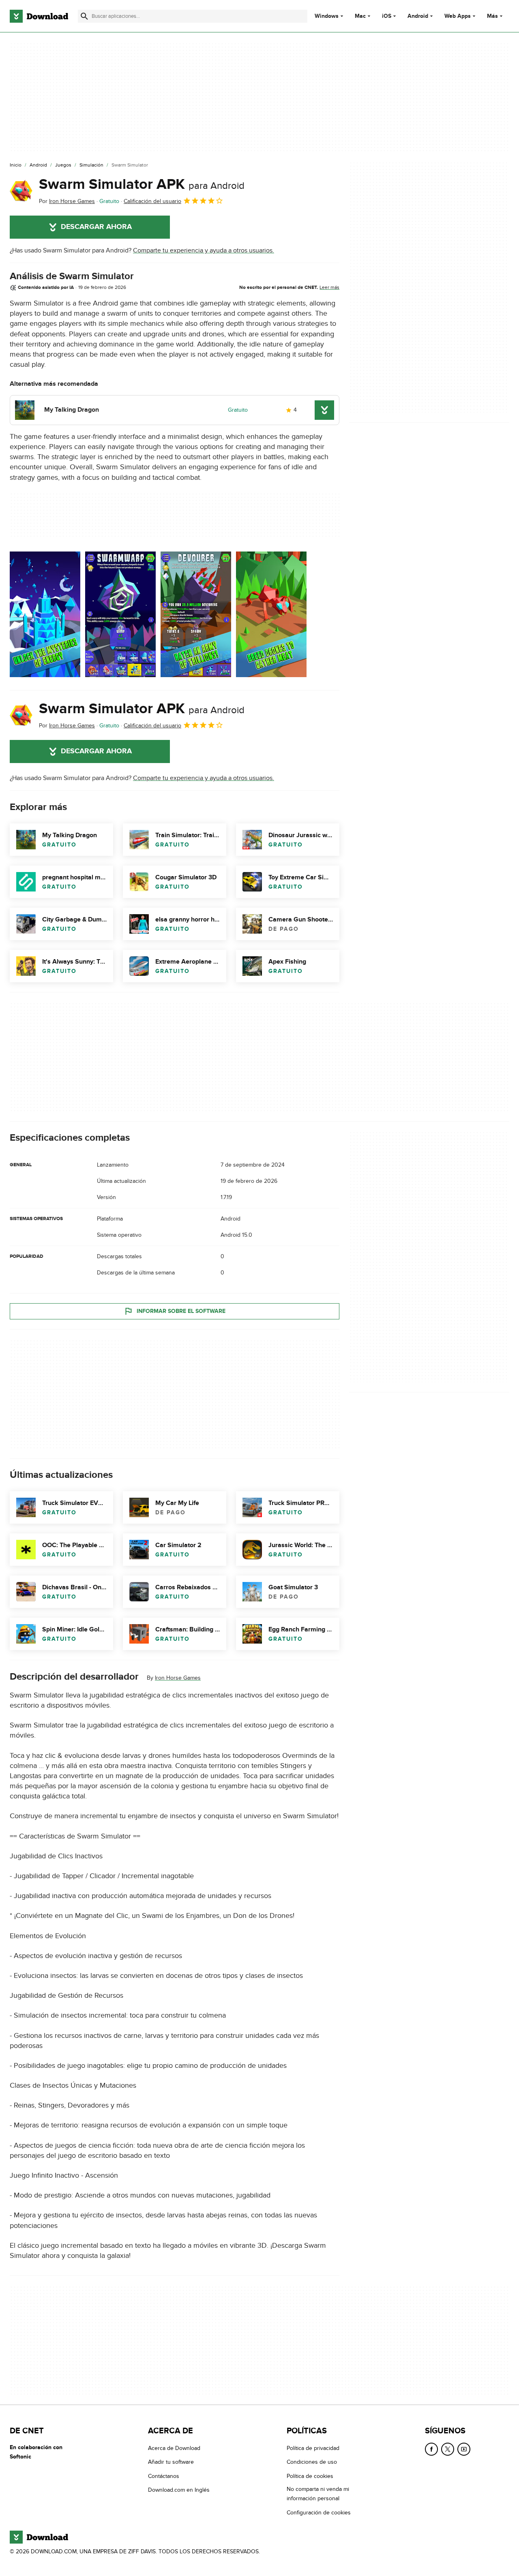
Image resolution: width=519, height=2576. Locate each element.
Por (67, 201)
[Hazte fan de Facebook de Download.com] (431, 2449)
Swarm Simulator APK (142, 184)
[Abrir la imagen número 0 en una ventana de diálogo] (45, 614)
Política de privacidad (313, 2448)
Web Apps (458, 16)
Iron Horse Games (178, 1678)
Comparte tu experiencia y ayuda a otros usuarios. (204, 250)
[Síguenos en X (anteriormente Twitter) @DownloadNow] (448, 2449)
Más (492, 16)
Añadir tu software (171, 2462)
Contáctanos (164, 2476)
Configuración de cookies (319, 2513)
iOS (387, 16)
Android (418, 16)
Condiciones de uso (312, 2462)
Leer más (329, 287)
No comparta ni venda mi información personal (318, 2494)
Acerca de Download (174, 2448)
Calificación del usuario (152, 201)
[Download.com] (39, 16)
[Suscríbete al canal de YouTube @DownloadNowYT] (464, 2449)
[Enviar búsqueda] (84, 16)
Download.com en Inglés (179, 2490)
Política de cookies (310, 2476)
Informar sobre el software (181, 1311)
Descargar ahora (96, 227)
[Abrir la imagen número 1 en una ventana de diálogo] (120, 614)
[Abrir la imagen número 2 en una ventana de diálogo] (196, 614)
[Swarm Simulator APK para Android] (21, 191)
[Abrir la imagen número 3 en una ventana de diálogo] (271, 614)
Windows (327, 16)
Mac (360, 16)
